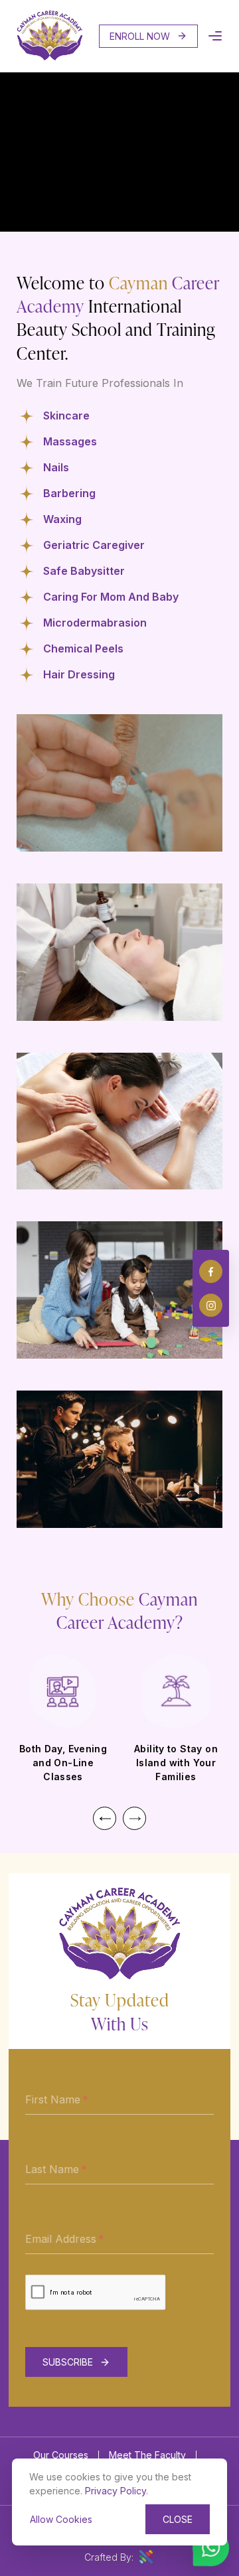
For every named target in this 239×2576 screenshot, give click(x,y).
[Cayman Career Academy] (50, 57)
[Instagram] (211, 1305)
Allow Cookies (61, 2519)
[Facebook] (211, 1271)
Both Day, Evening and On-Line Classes (63, 1763)
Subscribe (68, 2362)
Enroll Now (140, 36)
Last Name (52, 2169)
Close (178, 2519)
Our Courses (61, 2455)
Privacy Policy (116, 2491)
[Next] (134, 1818)
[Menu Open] (215, 36)
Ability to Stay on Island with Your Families (176, 1763)
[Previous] (105, 1818)
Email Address (61, 2239)
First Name (53, 2099)
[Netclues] (146, 2557)
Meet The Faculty (147, 2455)
